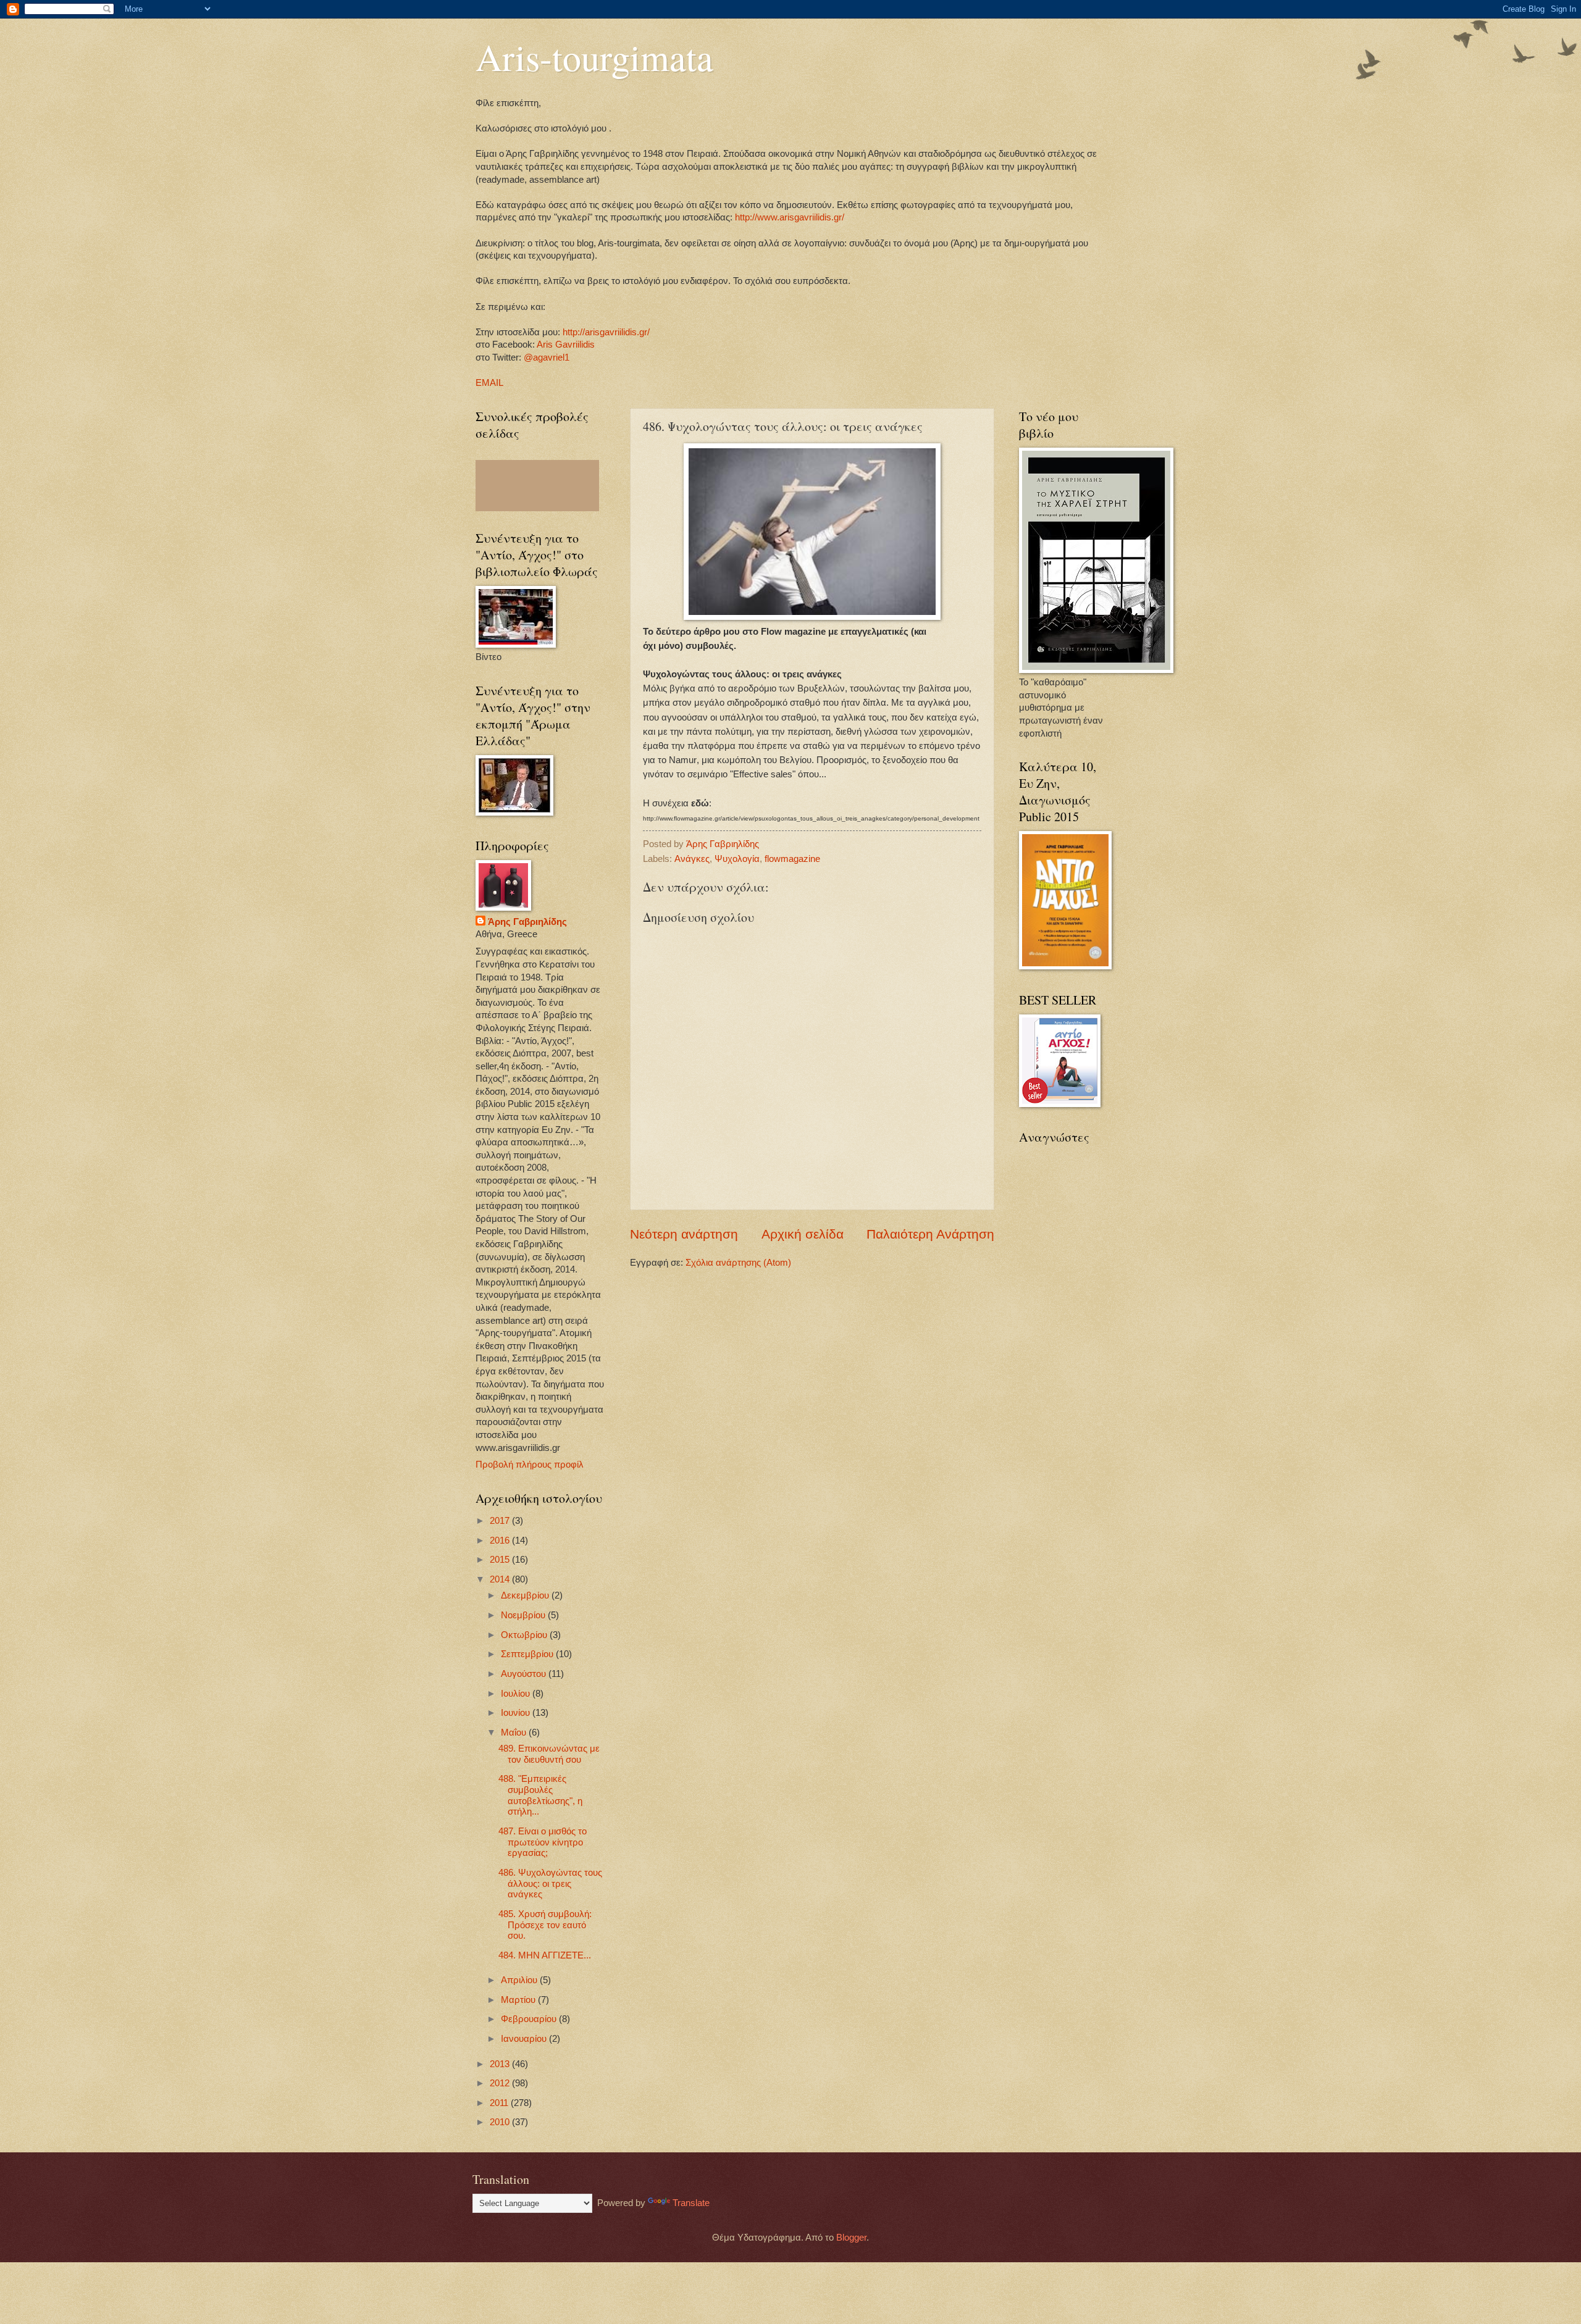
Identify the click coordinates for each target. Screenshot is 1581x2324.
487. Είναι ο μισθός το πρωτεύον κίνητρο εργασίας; (543, 1842)
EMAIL (489, 383)
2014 (501, 1579)
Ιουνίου (517, 1713)
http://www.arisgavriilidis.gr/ (788, 217)
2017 (501, 1521)
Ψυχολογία (737, 859)
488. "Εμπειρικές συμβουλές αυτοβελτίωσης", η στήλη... (540, 1795)
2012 (501, 2083)
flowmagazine (792, 859)
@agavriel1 (547, 357)
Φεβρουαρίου (530, 2019)
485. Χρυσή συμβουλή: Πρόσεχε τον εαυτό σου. (545, 1925)
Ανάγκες (692, 859)
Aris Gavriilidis (566, 345)
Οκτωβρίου (525, 1635)
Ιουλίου (517, 1694)
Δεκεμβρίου (526, 1595)
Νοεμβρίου (524, 1615)
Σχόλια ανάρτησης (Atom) (738, 1263)
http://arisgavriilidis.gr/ (606, 332)
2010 (501, 2122)
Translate (691, 2203)
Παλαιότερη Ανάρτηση (930, 1234)
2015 (501, 1560)
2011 (500, 2103)
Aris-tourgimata (594, 57)
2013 (501, 2064)
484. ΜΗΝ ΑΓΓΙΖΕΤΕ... (545, 1955)
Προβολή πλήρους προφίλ (530, 1465)
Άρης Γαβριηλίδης (527, 922)
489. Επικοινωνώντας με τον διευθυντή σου (549, 1754)
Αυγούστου (525, 1674)
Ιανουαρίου (525, 2039)
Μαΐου (515, 1733)
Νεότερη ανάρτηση (684, 1234)
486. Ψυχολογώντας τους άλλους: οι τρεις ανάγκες (550, 1883)
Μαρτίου (519, 2000)
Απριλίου (520, 1980)
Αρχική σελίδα (803, 1234)
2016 (501, 1540)
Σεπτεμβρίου (528, 1654)
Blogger (851, 2238)
